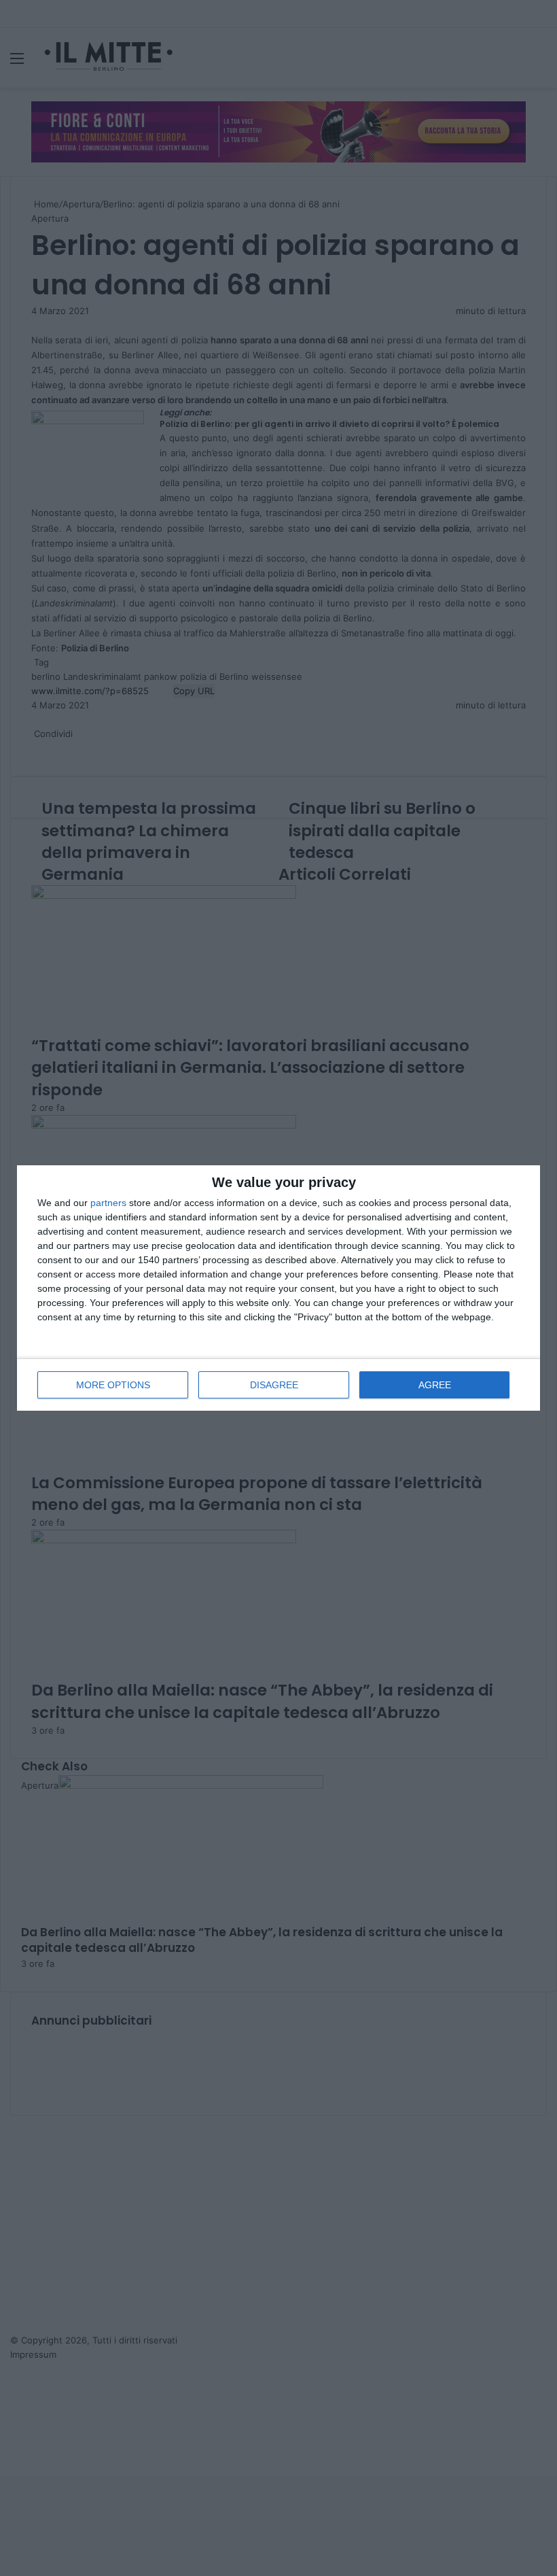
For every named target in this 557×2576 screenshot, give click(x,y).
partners (108, 1203)
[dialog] (278, 1288)
